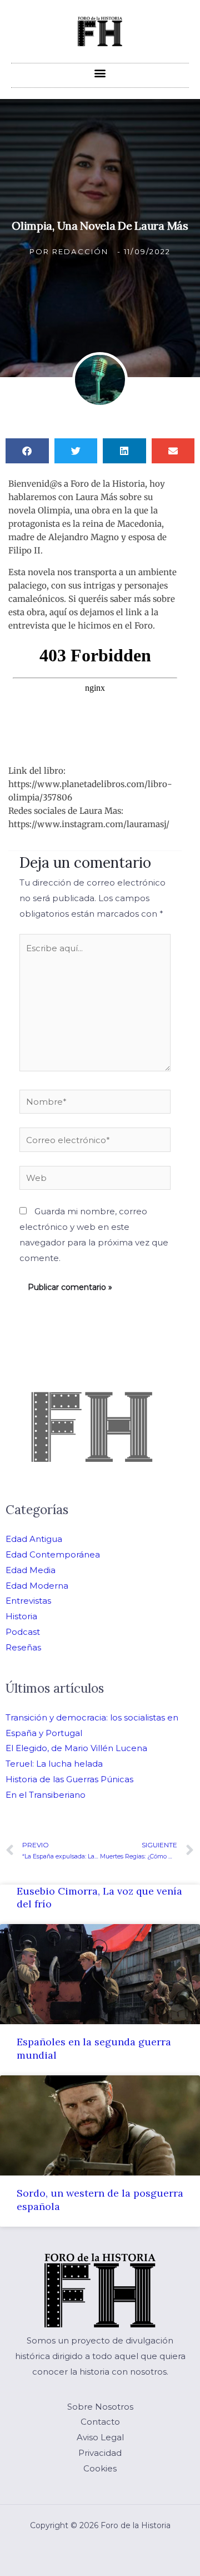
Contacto (100, 2422)
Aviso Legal (100, 2437)
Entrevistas (28, 1601)
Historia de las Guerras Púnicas (69, 1779)
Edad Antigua (34, 1539)
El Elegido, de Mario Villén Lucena (76, 1748)
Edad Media (31, 1570)
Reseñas (23, 1647)
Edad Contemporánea (53, 1554)
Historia (21, 1616)
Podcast (23, 1632)
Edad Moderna (37, 1586)
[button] (100, 73)
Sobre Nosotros (100, 2407)
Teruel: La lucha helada (54, 1764)
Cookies (100, 2468)
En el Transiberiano (46, 1795)
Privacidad (100, 2453)
